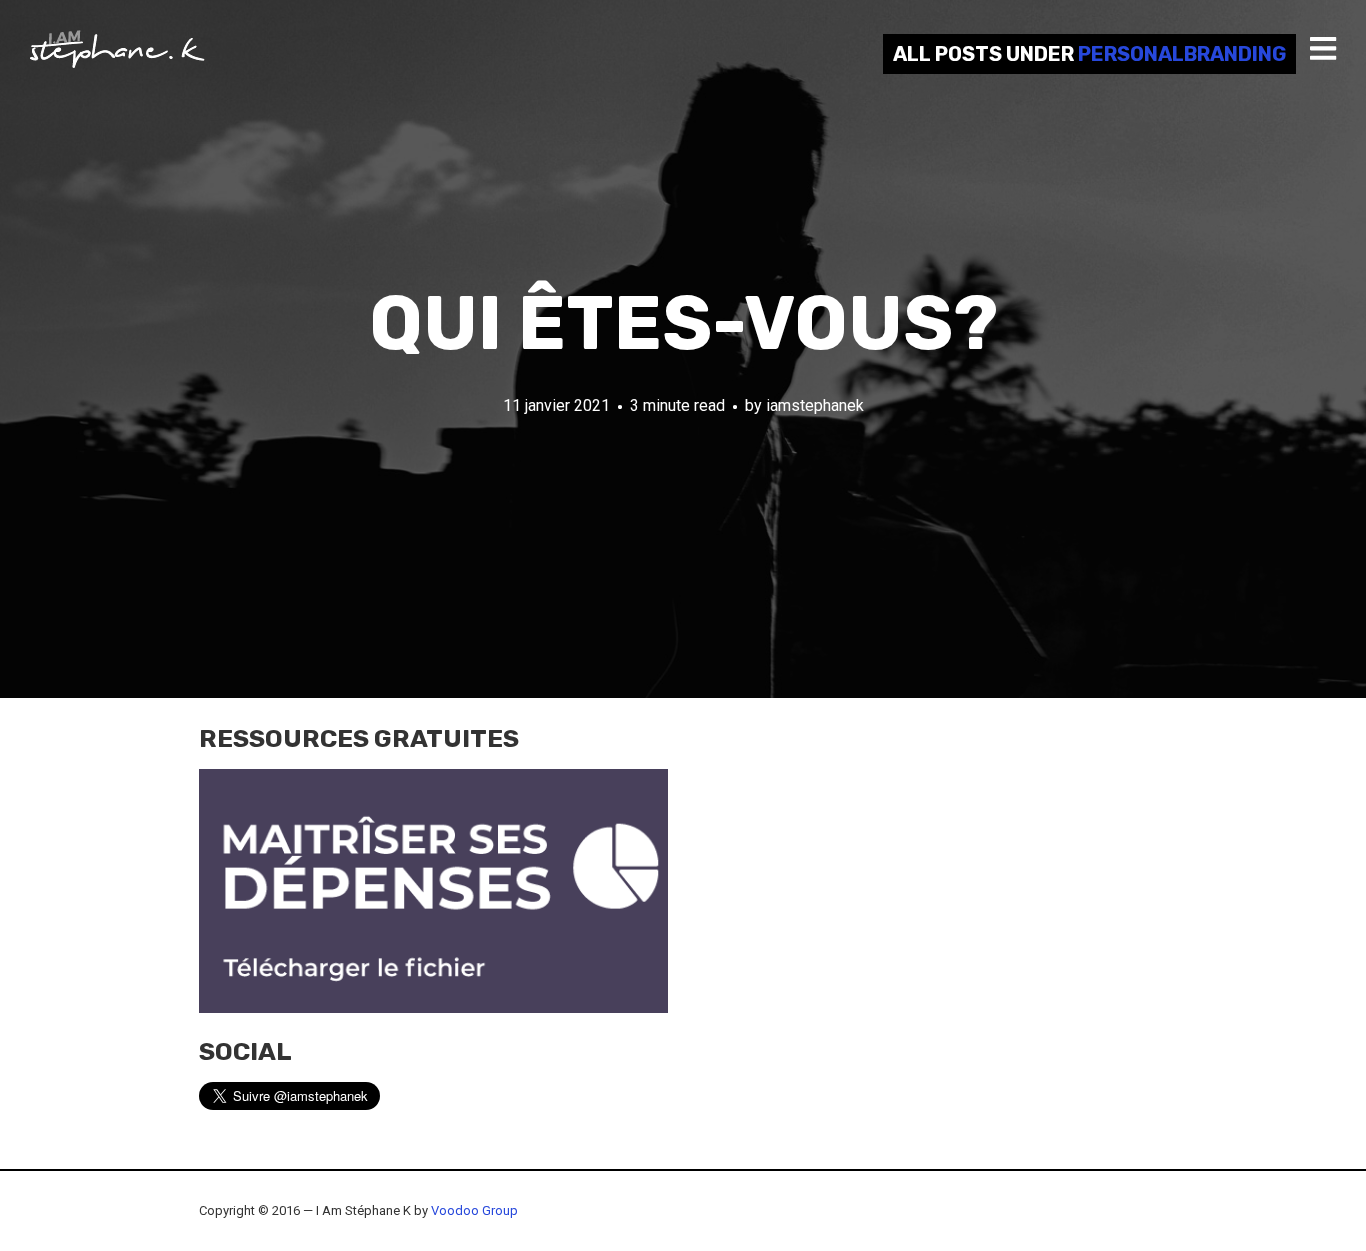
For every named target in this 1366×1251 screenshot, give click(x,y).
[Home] (117, 49)
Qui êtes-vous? (683, 323)
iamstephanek (815, 405)
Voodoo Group (474, 1210)
